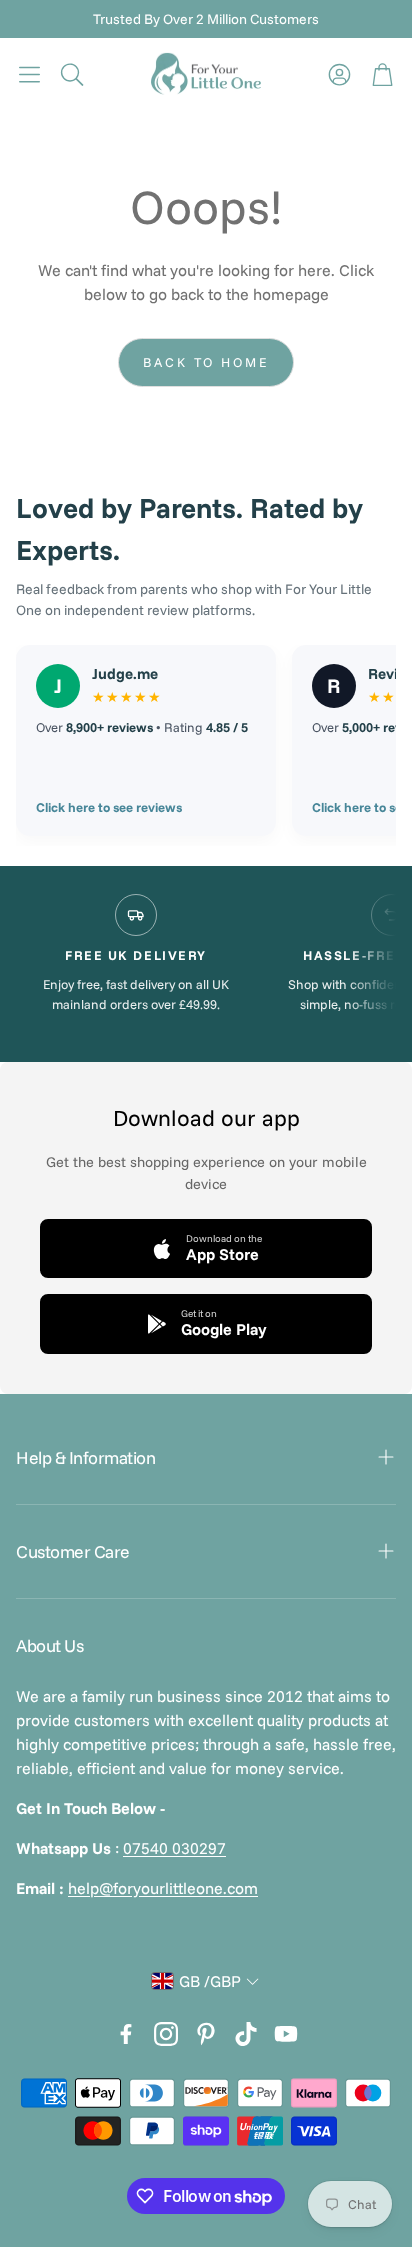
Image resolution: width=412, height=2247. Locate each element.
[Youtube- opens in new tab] (286, 2034)
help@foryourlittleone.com (163, 1888)
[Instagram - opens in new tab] (166, 2034)
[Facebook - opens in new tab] (126, 2034)
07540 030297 (174, 1848)
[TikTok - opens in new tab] (246, 2034)
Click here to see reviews (109, 807)
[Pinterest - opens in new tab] (206, 2034)
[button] (29, 74)
